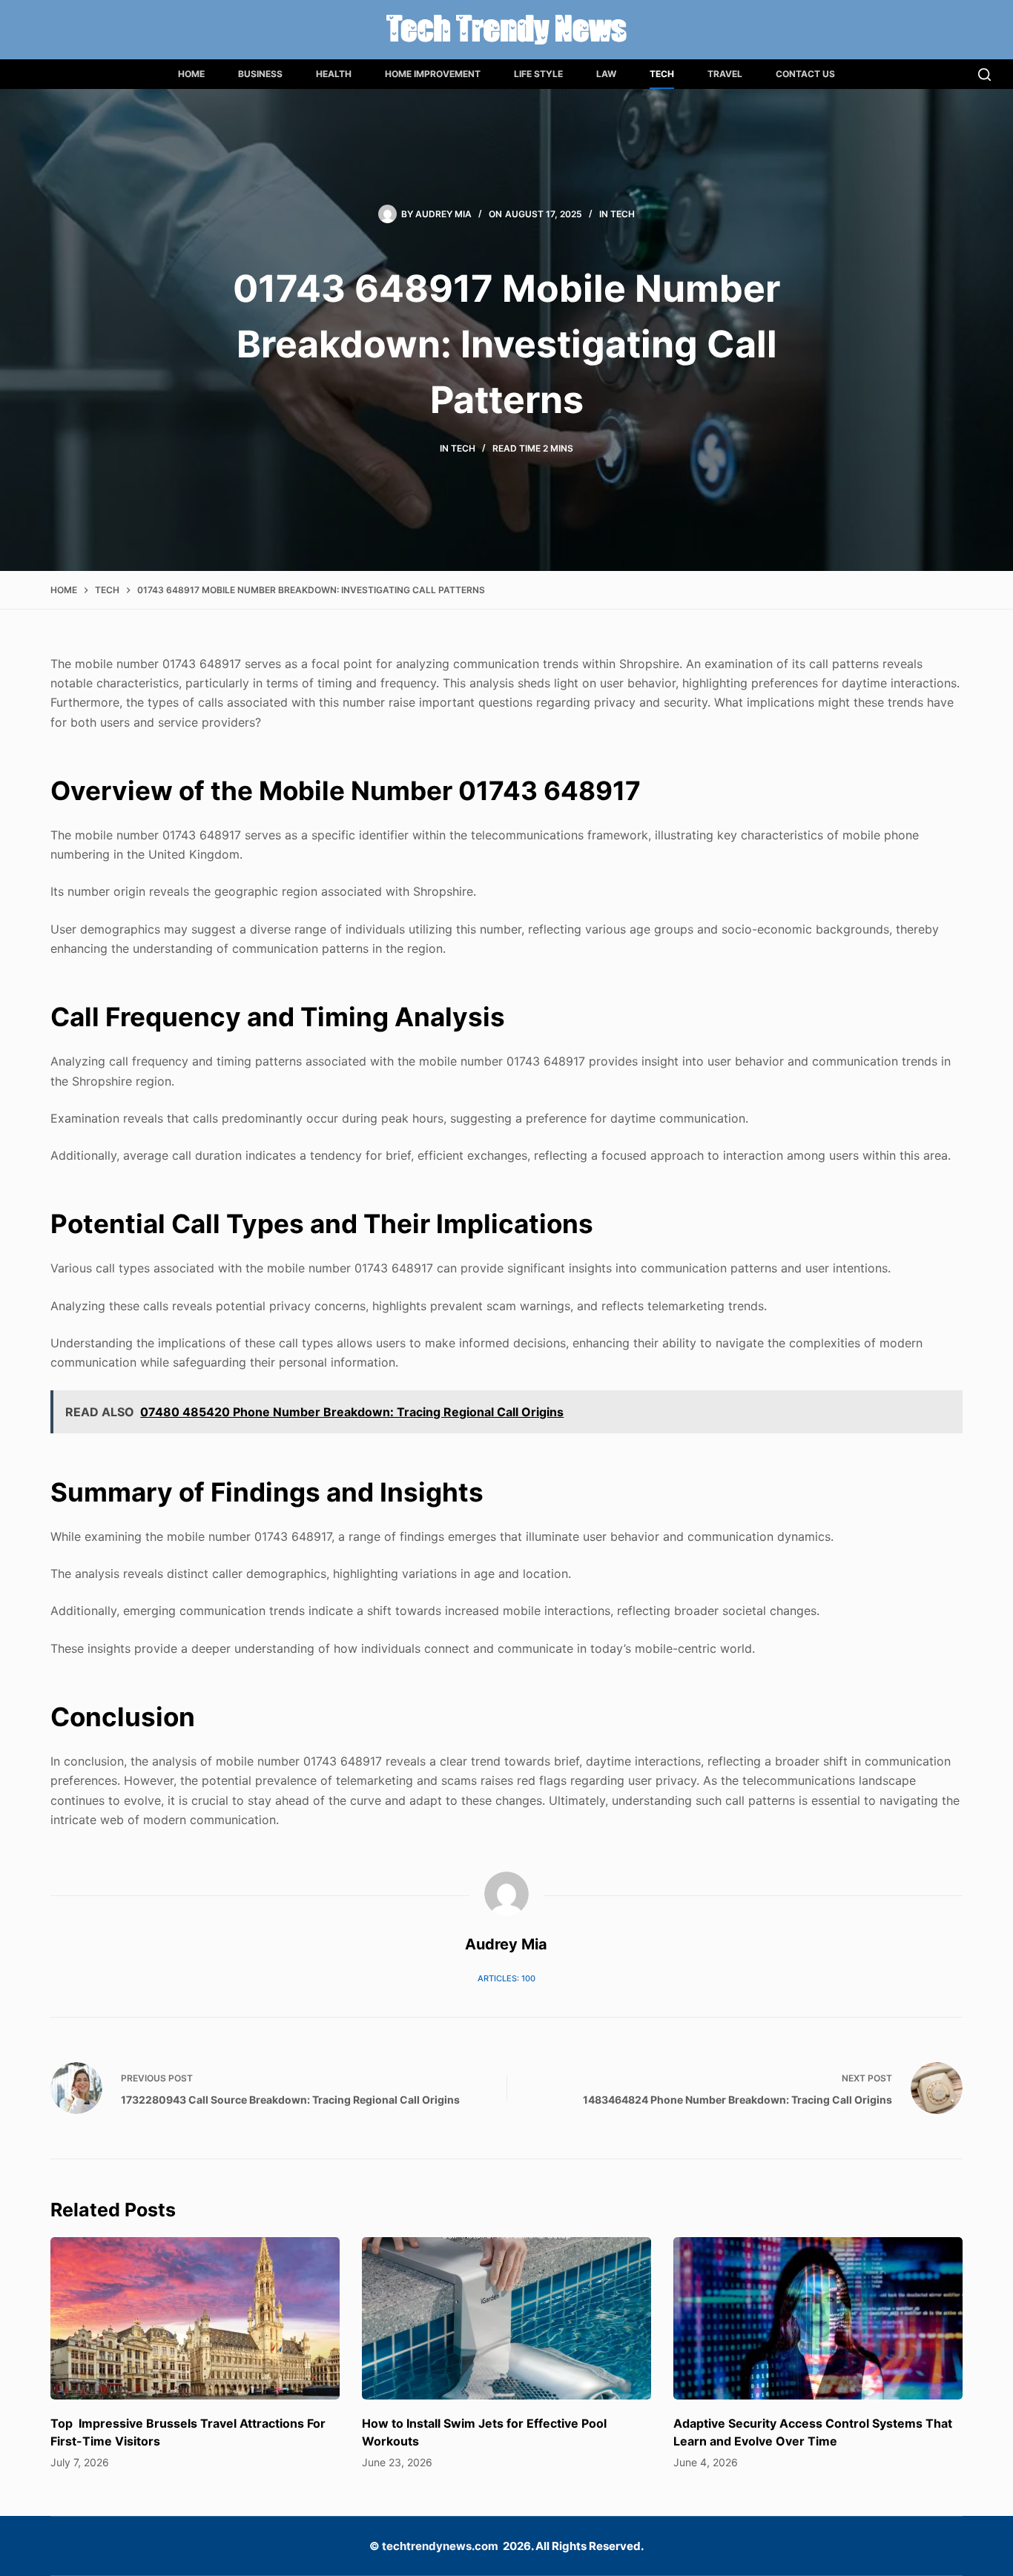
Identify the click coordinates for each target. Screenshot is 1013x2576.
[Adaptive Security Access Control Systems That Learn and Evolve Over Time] (818, 2318)
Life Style (538, 74)
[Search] (984, 75)
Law (606, 74)
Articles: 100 (506, 1978)
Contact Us (805, 74)
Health (334, 74)
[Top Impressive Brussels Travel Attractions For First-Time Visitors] (195, 2318)
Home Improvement (433, 74)
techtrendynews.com (440, 2546)
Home (191, 74)
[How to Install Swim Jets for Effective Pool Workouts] (506, 2318)
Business (260, 74)
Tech (662, 74)
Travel (725, 74)
